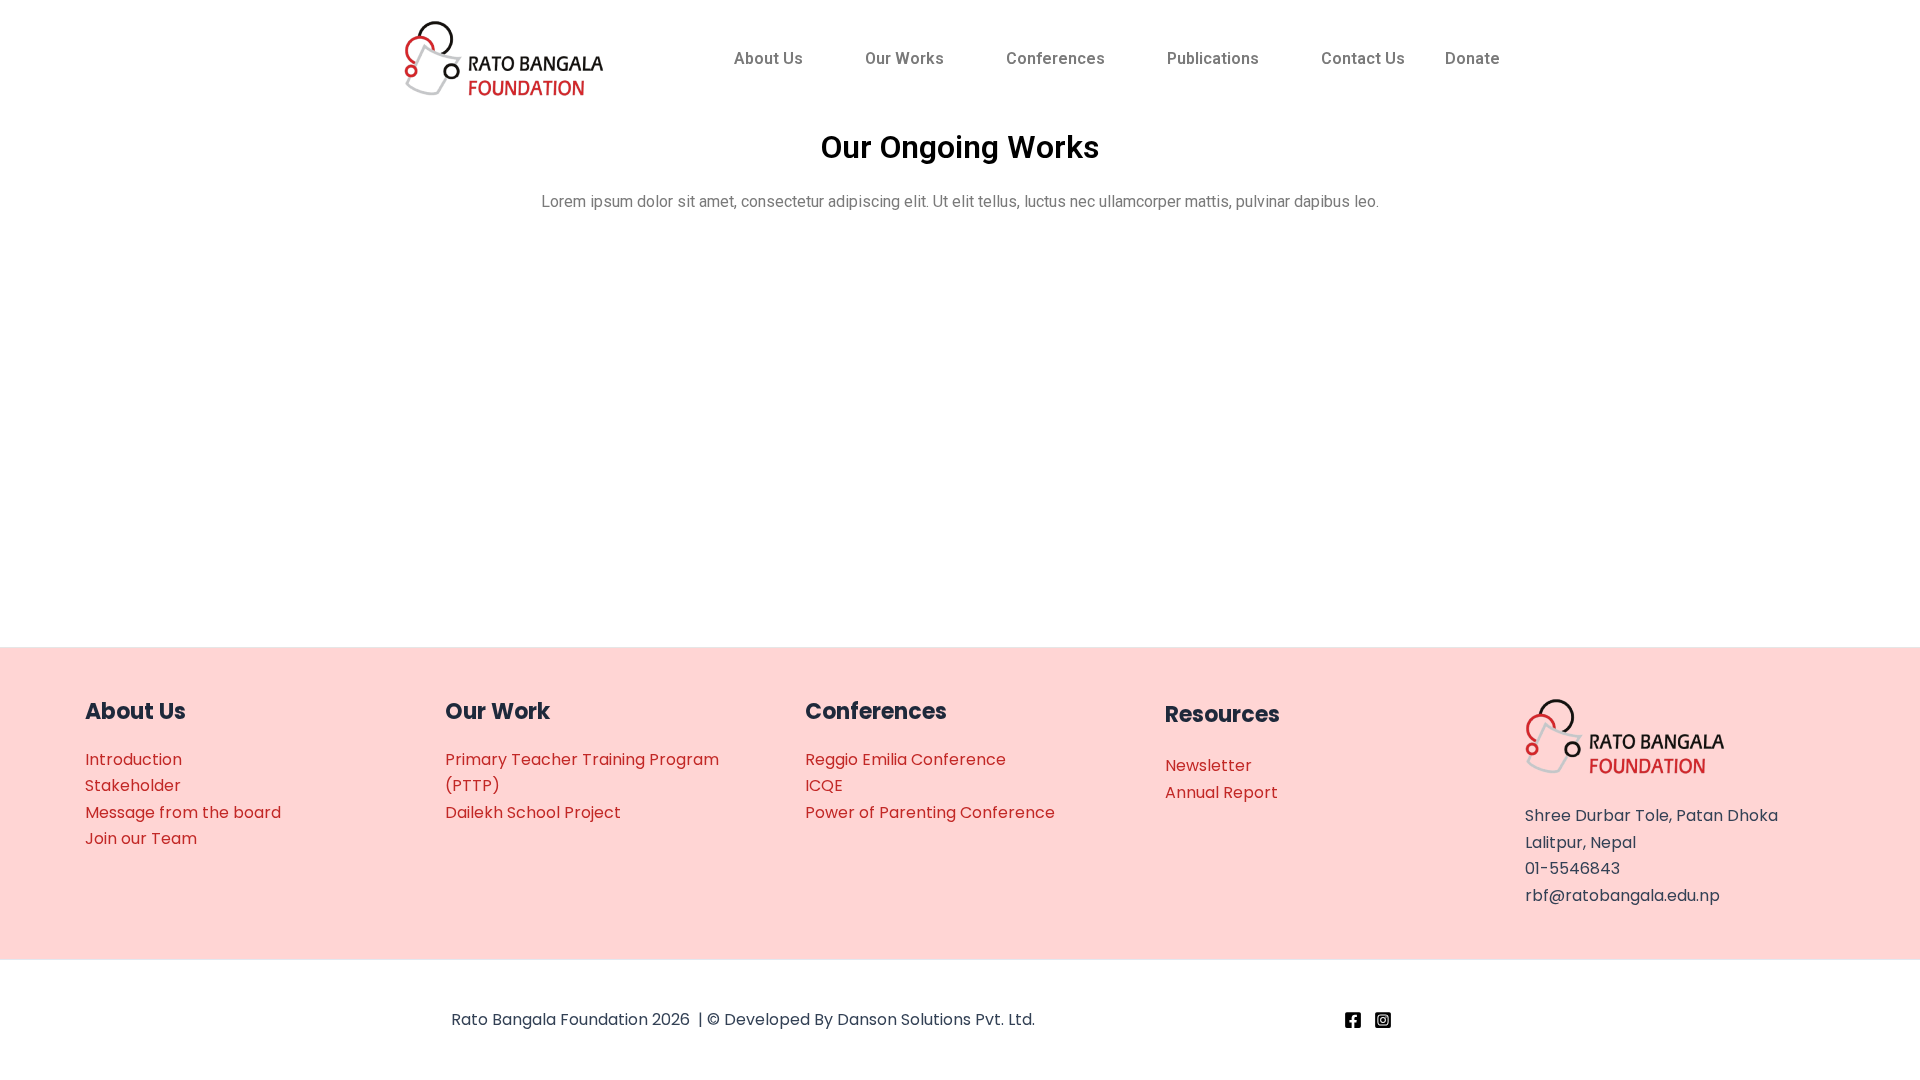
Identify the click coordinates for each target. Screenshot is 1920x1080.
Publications (1213, 58)
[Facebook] (1353, 1020)
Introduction (133, 759)
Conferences (1055, 58)
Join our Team (141, 838)
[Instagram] (1383, 1020)
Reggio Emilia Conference (905, 759)
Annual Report (1221, 792)
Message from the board (183, 812)
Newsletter (1208, 765)
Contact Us (1363, 58)
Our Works (904, 58)
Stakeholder (133, 785)
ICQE (824, 785)
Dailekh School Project (533, 812)
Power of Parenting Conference (930, 812)
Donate (1472, 58)
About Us (768, 58)
